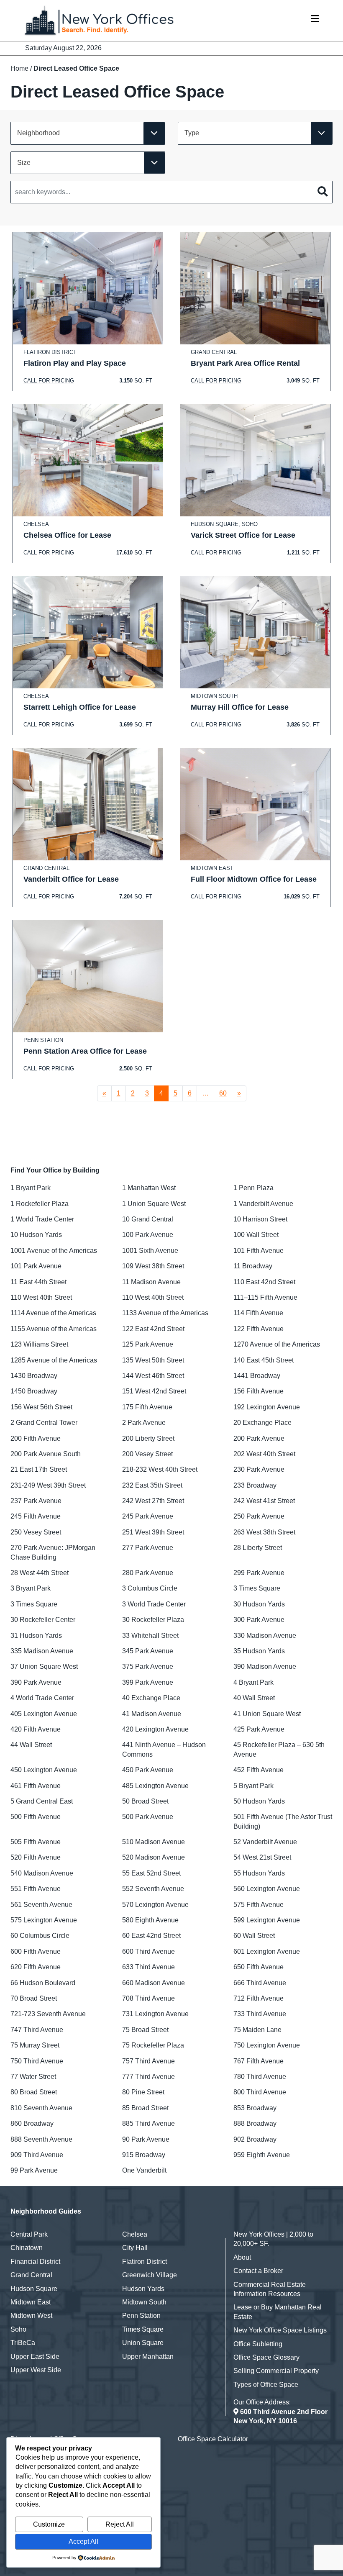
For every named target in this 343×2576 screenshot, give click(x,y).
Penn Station (141, 2316)
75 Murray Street (35, 2045)
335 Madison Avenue (42, 1651)
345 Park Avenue (148, 1651)
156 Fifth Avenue (259, 1391)
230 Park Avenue (259, 1469)
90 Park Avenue (146, 2139)
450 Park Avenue (148, 1770)
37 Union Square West (44, 1666)
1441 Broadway (257, 1376)
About (242, 2257)
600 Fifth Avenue (36, 1951)
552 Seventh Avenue (153, 1889)
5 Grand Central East (42, 1801)
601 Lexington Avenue (267, 1951)
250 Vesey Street (36, 1532)
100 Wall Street (256, 1235)
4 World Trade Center (42, 1698)
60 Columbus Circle (40, 1936)
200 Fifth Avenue (36, 1438)
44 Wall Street (31, 1745)
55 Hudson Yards (259, 1873)
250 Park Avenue (259, 1516)
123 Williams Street (39, 1344)
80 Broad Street (34, 2092)
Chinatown (27, 2248)
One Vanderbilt (144, 2170)
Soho (18, 2329)
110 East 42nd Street (264, 1282)
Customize (49, 2524)
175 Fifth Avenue (147, 1407)
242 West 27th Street (153, 1501)
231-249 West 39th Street (48, 1485)
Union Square (143, 2343)
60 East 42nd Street (151, 1936)
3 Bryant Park (31, 1588)
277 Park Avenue (148, 1548)
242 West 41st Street (264, 1501)
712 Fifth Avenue (259, 1998)
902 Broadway (255, 2139)
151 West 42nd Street (154, 1391)
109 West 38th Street (153, 1266)
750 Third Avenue (37, 2061)
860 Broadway (32, 2123)
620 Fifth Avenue (36, 1967)
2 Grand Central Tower (44, 1423)
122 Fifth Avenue (259, 1329)
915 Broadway (144, 2155)
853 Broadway (255, 2108)
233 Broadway (255, 1485)
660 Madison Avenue (154, 1983)
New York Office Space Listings (280, 2330)
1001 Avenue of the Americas (54, 1251)
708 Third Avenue (148, 1998)
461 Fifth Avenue (36, 1786)
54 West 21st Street (262, 1857)
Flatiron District (145, 2262)
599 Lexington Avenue (267, 1920)
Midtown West (31, 2316)
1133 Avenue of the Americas (165, 1313)
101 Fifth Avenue (259, 1251)
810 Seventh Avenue (41, 2108)
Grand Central (31, 2275)
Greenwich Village (150, 2275)
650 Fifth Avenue (259, 1967)
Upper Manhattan (148, 2357)
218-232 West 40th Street (160, 1469)
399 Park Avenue (148, 1682)
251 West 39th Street (153, 1532)
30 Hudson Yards (259, 1604)
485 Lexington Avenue (155, 1786)
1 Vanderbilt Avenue (263, 1204)
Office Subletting (258, 2344)
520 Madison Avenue (154, 1857)
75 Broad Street (145, 2030)
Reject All (120, 2524)
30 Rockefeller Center (43, 1620)
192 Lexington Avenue (267, 1407)
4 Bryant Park (253, 1682)
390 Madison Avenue (265, 1666)
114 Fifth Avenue (258, 1313)
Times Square (143, 2329)
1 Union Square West (154, 1204)
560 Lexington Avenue (267, 1889)
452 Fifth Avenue (259, 1770)
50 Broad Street (145, 1801)
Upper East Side (35, 2357)
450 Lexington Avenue (44, 1770)
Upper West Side (36, 2370)
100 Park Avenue (148, 1235)
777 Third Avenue (148, 2077)
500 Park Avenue (148, 1817)
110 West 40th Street (41, 1297)
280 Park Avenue (148, 1573)
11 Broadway (253, 1266)
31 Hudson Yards (36, 1636)
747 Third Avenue (37, 2030)
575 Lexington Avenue (44, 1920)
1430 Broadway (34, 1376)
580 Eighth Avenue (150, 1920)
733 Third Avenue (260, 2014)
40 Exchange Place (151, 1698)
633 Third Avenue (148, 1967)
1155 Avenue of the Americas (54, 1329)
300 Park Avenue (259, 1620)
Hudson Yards (143, 2289)
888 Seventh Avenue (41, 2139)
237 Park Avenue (36, 1501)
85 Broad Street (145, 2108)
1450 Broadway (34, 1391)
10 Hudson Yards (36, 1235)
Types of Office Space (266, 2385)
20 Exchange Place (262, 1423)
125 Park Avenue (148, 1344)
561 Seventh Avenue (41, 1905)
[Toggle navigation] (315, 21)
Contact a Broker (258, 2271)
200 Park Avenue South (46, 1454)
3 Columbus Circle (150, 1588)
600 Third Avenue (148, 1951)
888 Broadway (255, 2123)
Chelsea (135, 2234)
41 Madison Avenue (152, 1714)
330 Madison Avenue (265, 1636)
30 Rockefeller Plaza (153, 1620)
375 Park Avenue (148, 1666)
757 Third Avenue (148, 2061)
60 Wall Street (254, 1936)
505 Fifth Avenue (36, 1842)
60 (223, 1093)
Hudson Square (34, 2289)
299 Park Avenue (259, 1573)
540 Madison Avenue (42, 1873)
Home (19, 68)
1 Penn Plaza (253, 1188)
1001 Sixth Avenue (150, 1251)
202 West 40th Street (264, 1454)
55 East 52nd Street (151, 1873)
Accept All (83, 2541)
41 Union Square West (267, 1714)
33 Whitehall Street (150, 1636)
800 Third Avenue (260, 2092)
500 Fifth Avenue (36, 1817)
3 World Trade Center (154, 1604)
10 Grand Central (148, 1219)
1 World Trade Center (42, 1219)
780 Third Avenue (260, 2077)
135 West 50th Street (153, 1360)
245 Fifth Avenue (36, 1516)
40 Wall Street (254, 1698)
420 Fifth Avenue (36, 1729)
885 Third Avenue (148, 2123)
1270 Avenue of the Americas (277, 1344)
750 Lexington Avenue (267, 2045)
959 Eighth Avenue (262, 2155)
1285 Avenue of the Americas (54, 1360)
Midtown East (31, 2302)
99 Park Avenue (34, 2170)
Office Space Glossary (266, 2357)
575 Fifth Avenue (259, 1905)
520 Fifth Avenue (36, 1857)
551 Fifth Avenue (36, 1889)
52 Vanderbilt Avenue (265, 1842)
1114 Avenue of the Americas (53, 1313)
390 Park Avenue (36, 1682)
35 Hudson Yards (259, 1651)
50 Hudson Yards (259, 1801)
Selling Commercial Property (276, 2371)
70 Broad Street (34, 1998)
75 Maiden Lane (257, 2030)
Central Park (29, 2234)
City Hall (135, 2248)
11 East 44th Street (38, 1282)
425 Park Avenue (259, 1729)
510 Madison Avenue (154, 1842)
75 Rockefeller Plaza (153, 2045)
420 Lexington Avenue (155, 1729)
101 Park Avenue (36, 1266)
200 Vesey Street (147, 1454)
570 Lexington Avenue (155, 1905)
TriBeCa (23, 2343)
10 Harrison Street (260, 1219)
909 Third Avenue (37, 2155)
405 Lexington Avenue (44, 1714)
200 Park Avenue (259, 1438)
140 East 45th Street (264, 1360)
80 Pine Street (143, 2092)
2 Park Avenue (144, 1423)
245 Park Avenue (148, 1516)
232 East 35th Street (152, 1485)
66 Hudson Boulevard (43, 1983)
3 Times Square (257, 1588)
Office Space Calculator (213, 2439)
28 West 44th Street (40, 1573)
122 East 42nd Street (153, 1329)
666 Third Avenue (260, 1983)
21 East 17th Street (39, 1469)
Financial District (35, 2262)
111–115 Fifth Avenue (265, 1297)
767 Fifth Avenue (259, 2061)
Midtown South (144, 2302)
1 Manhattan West (149, 1188)
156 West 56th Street (41, 1407)
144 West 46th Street (153, 1376)
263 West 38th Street (264, 1532)
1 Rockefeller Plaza (40, 1204)
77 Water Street (33, 2077)
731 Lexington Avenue (155, 2014)
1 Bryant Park (31, 1188)
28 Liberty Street (258, 1548)
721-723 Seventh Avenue (48, 2014)
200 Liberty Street (148, 1438)
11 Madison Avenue (151, 1282)
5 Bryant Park (253, 1786)
